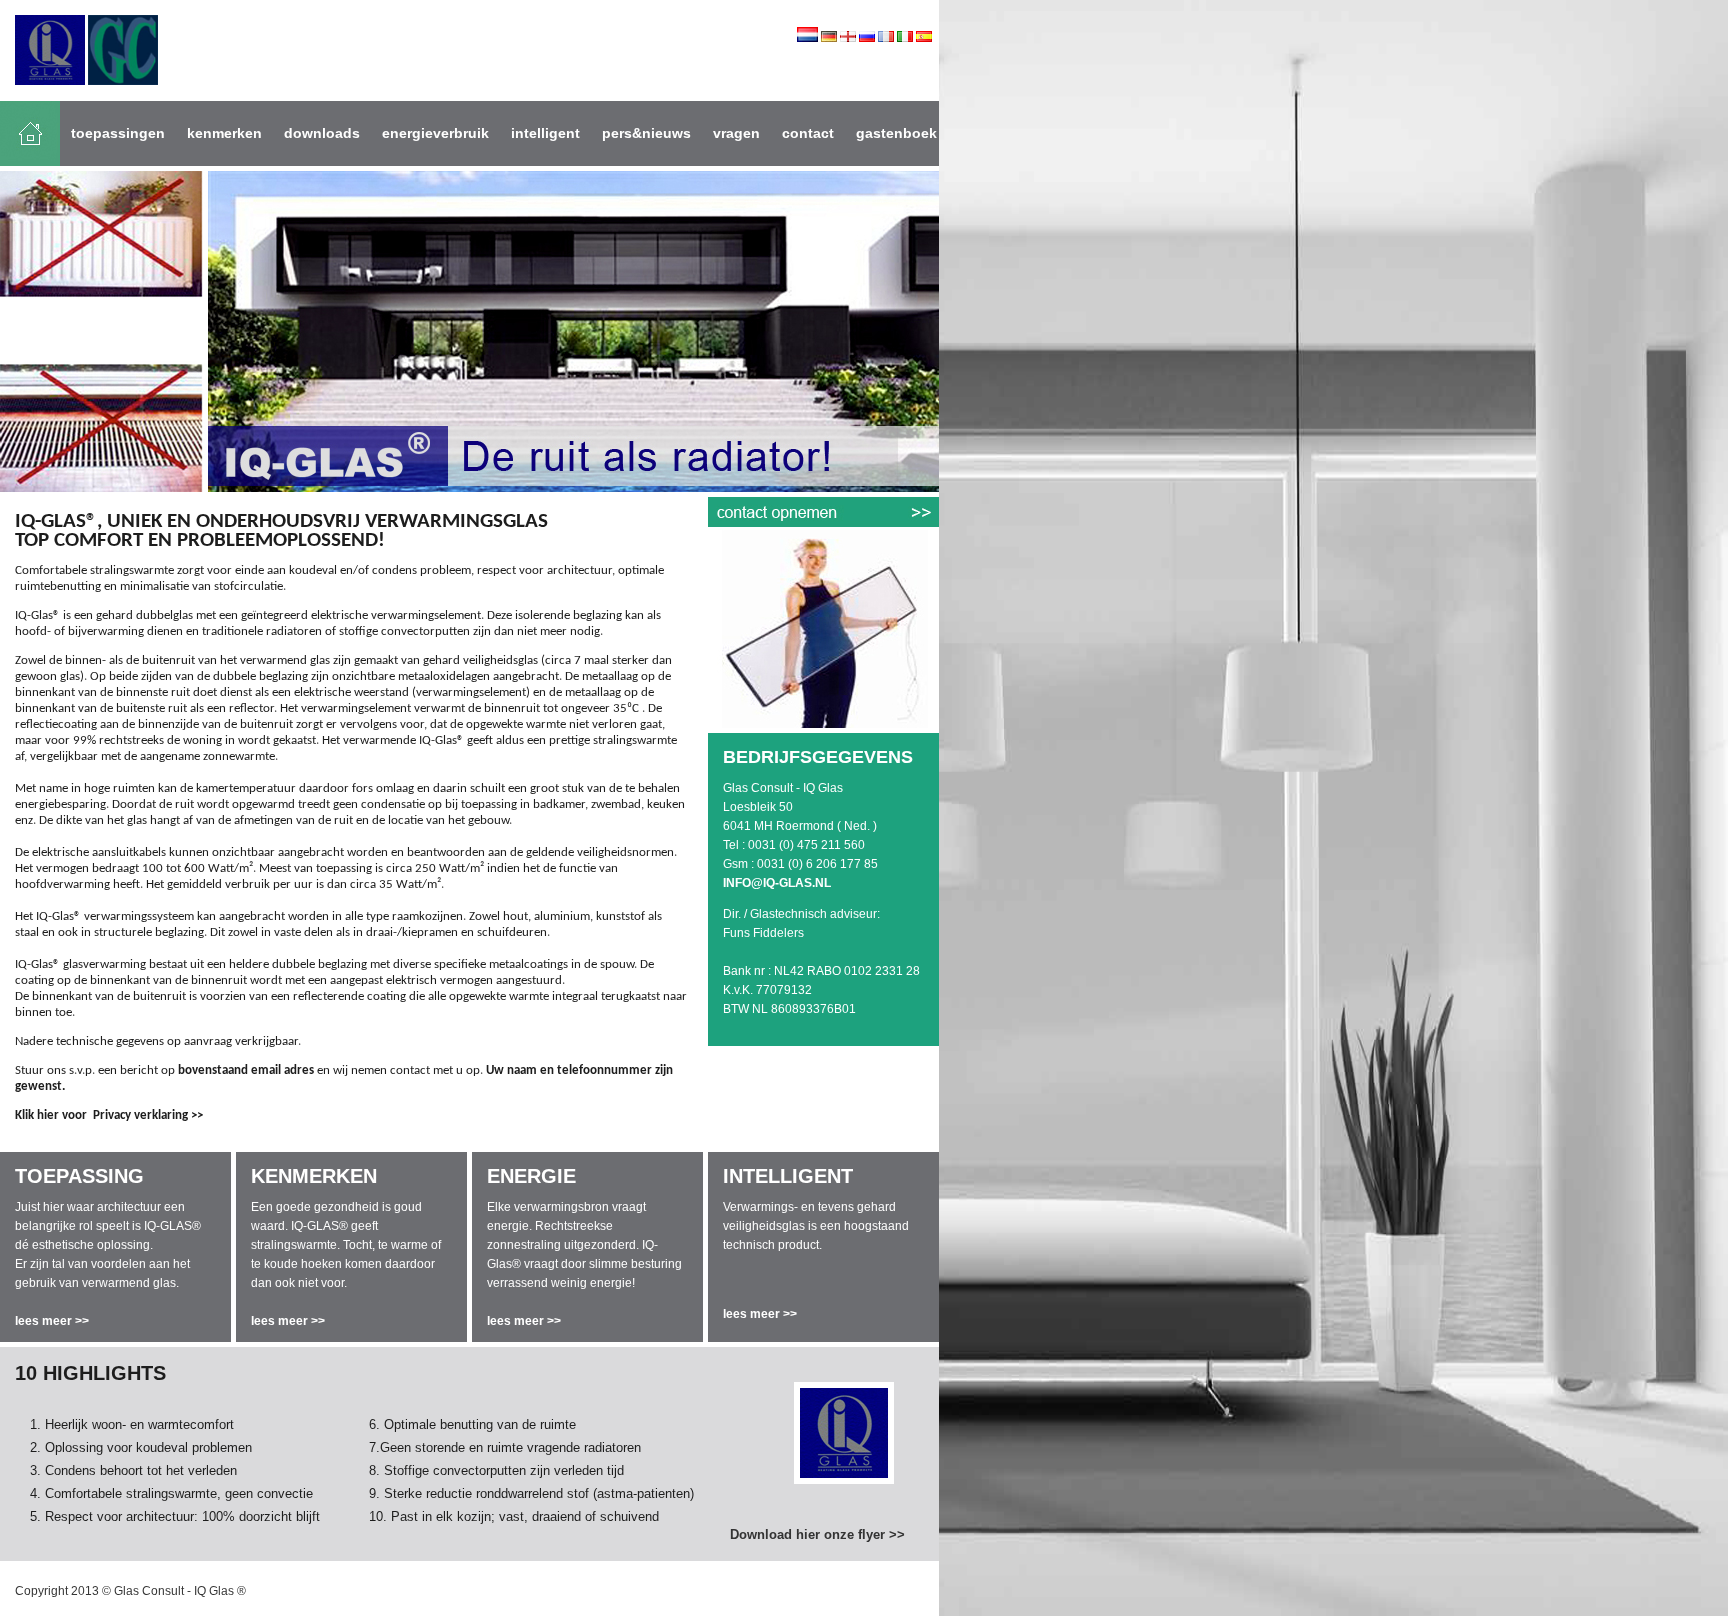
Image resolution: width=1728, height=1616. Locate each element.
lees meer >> (52, 1321)
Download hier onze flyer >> (817, 1534)
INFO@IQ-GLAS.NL (777, 883)
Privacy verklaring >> (148, 1115)
